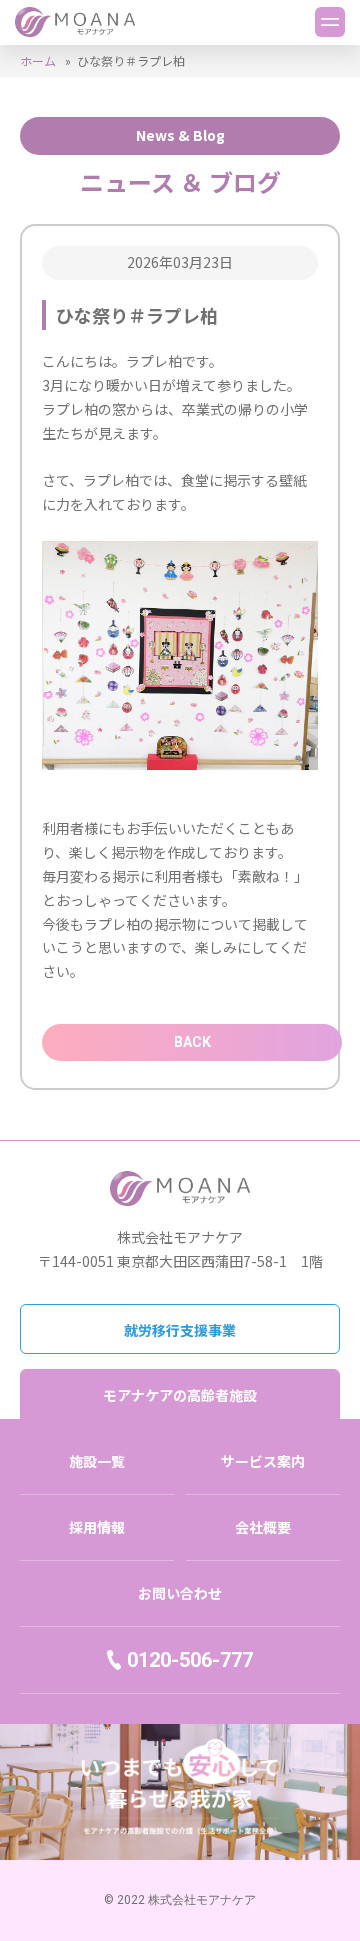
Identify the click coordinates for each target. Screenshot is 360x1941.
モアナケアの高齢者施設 (180, 1395)
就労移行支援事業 (180, 1330)
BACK (192, 1042)
